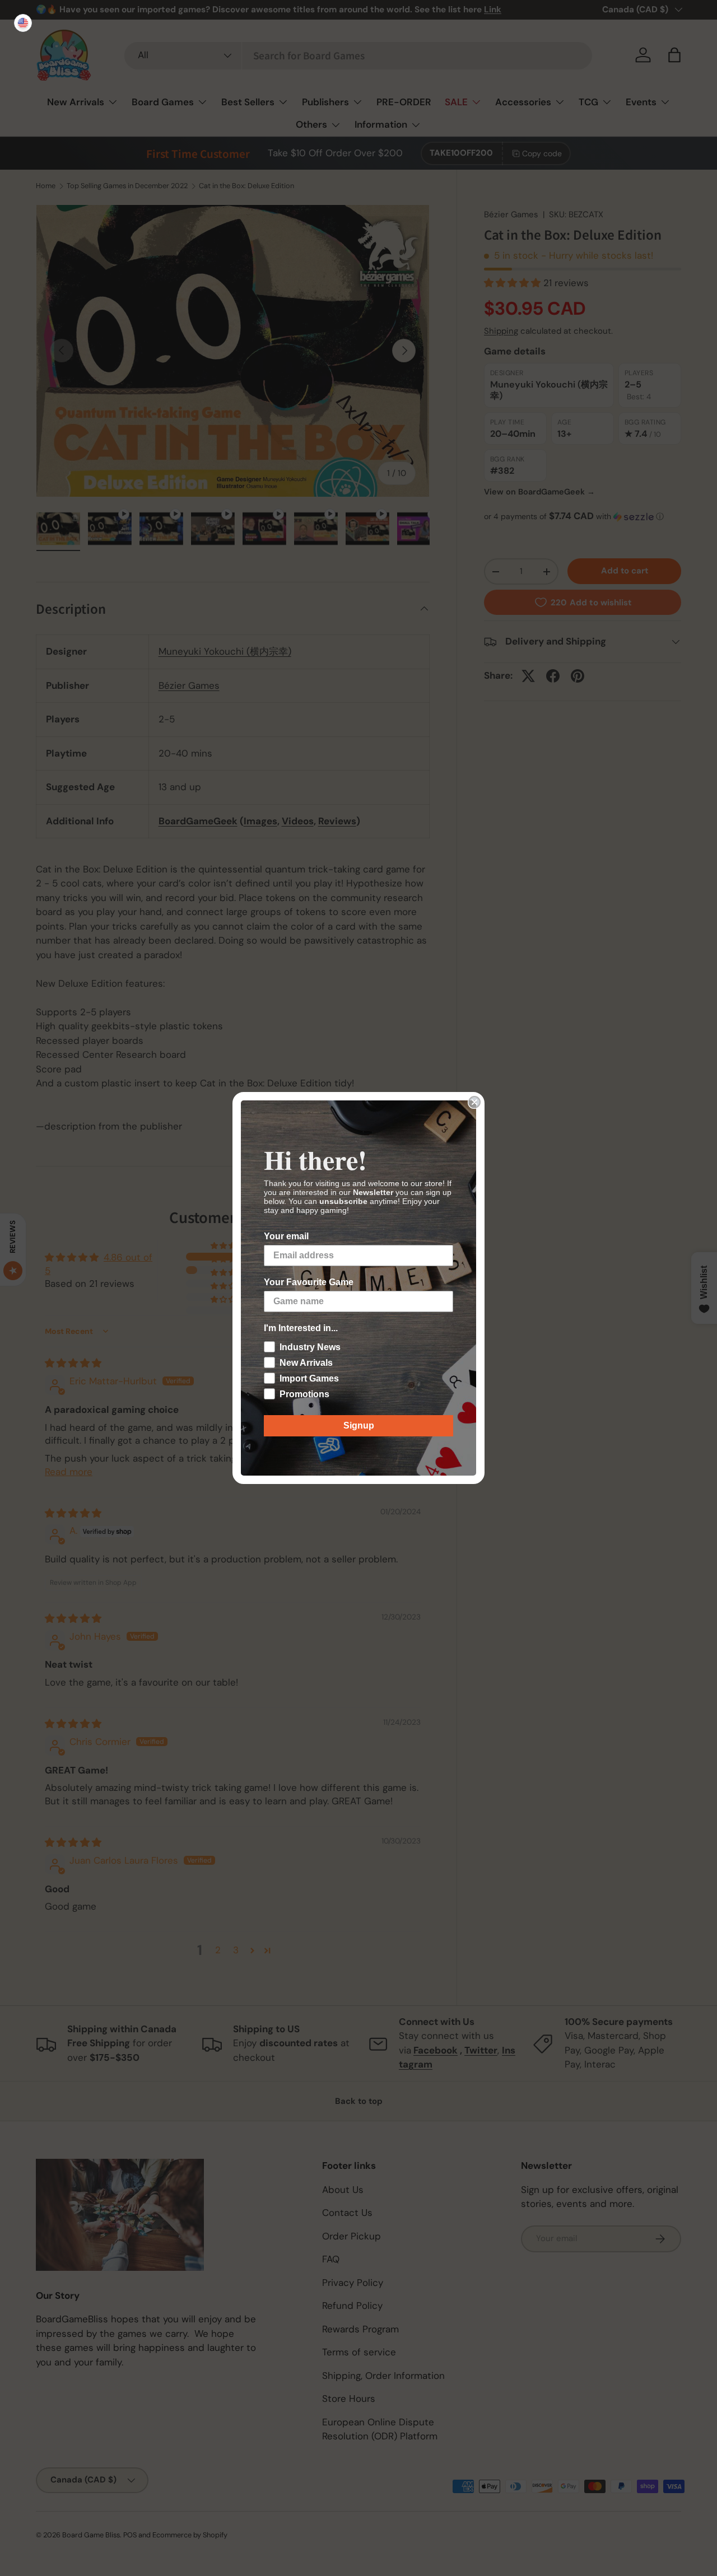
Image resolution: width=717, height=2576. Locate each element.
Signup (359, 1425)
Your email (286, 1236)
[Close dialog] (474, 1102)
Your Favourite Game (309, 1282)
